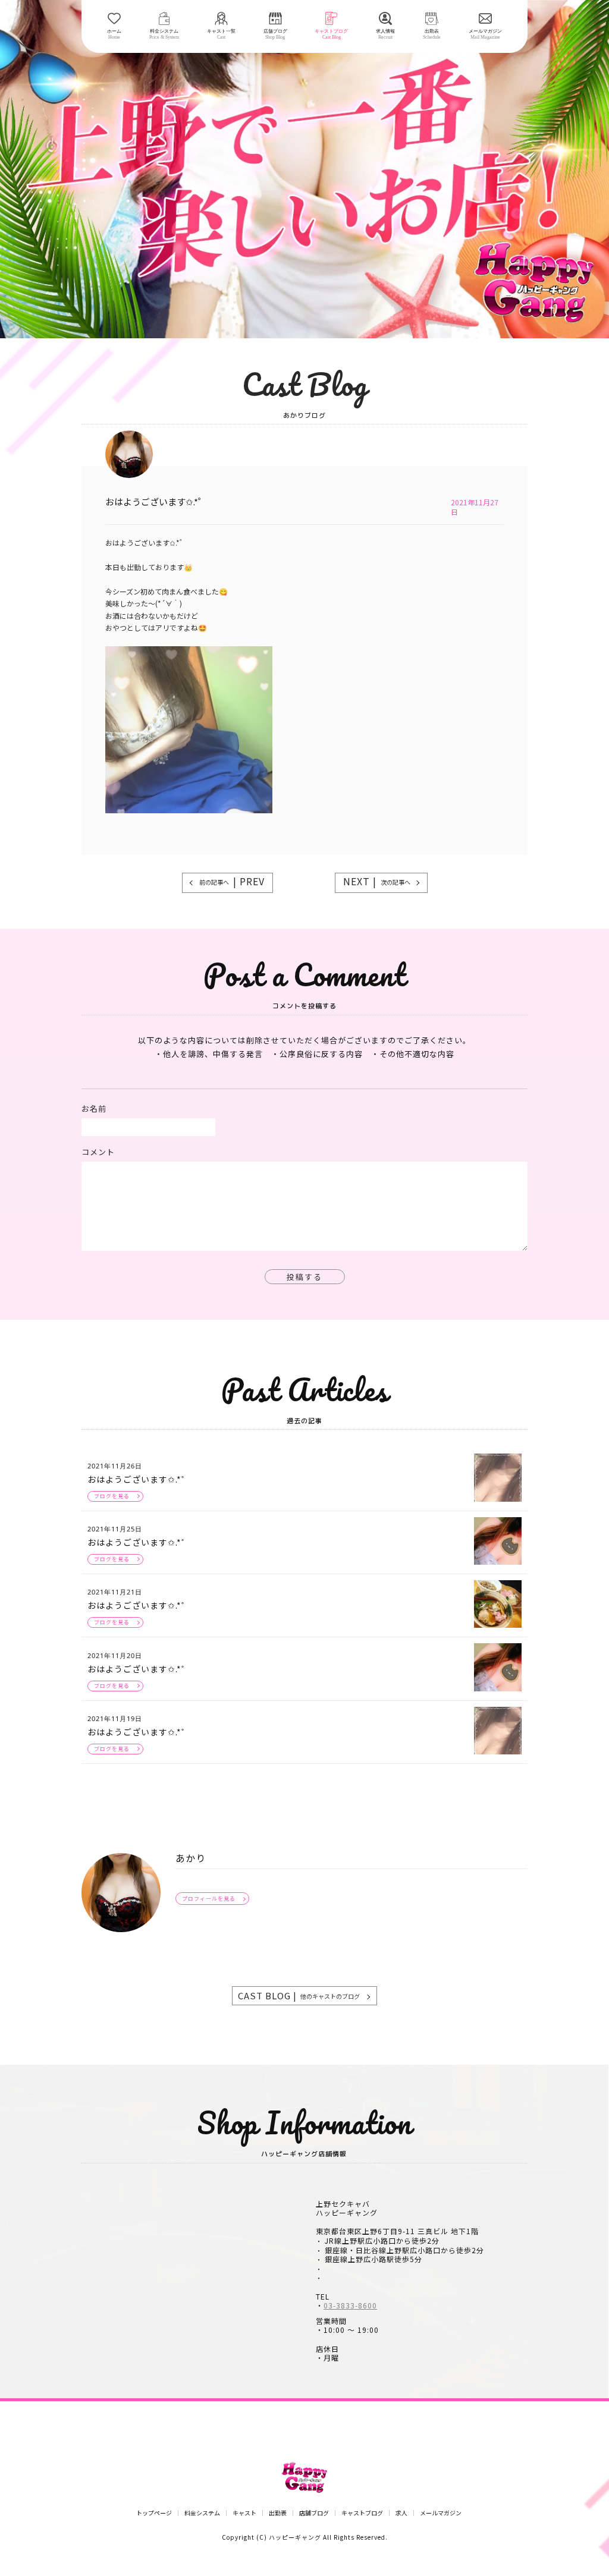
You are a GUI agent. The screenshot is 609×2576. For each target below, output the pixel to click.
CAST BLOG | (299, 1995)
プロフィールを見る (209, 1899)
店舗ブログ (314, 2513)
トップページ (154, 2513)
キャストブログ (362, 2513)
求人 (401, 2513)
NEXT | (377, 881)
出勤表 (278, 2513)
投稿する (304, 1277)
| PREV (232, 881)
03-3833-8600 (350, 2305)
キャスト (244, 2513)
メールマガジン (441, 2513)
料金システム (202, 2513)
